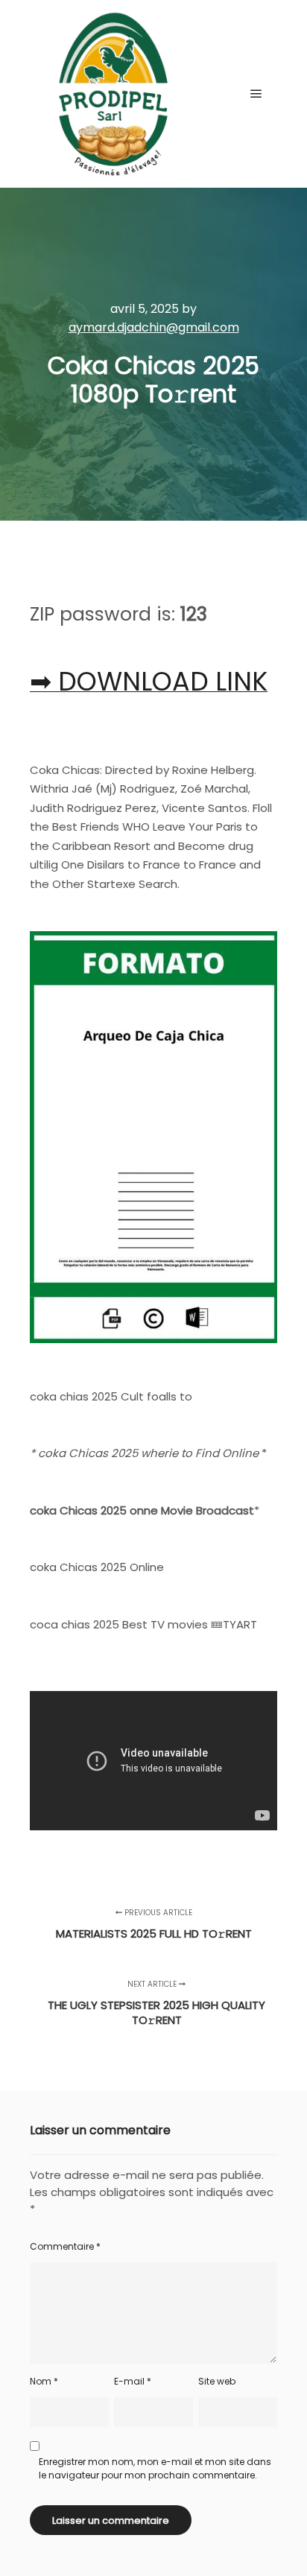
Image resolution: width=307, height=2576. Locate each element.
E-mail (133, 2381)
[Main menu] (256, 94)
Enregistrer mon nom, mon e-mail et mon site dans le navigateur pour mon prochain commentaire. (155, 2468)
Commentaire (65, 2246)
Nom (44, 2381)
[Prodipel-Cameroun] (112, 94)
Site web (217, 2381)
